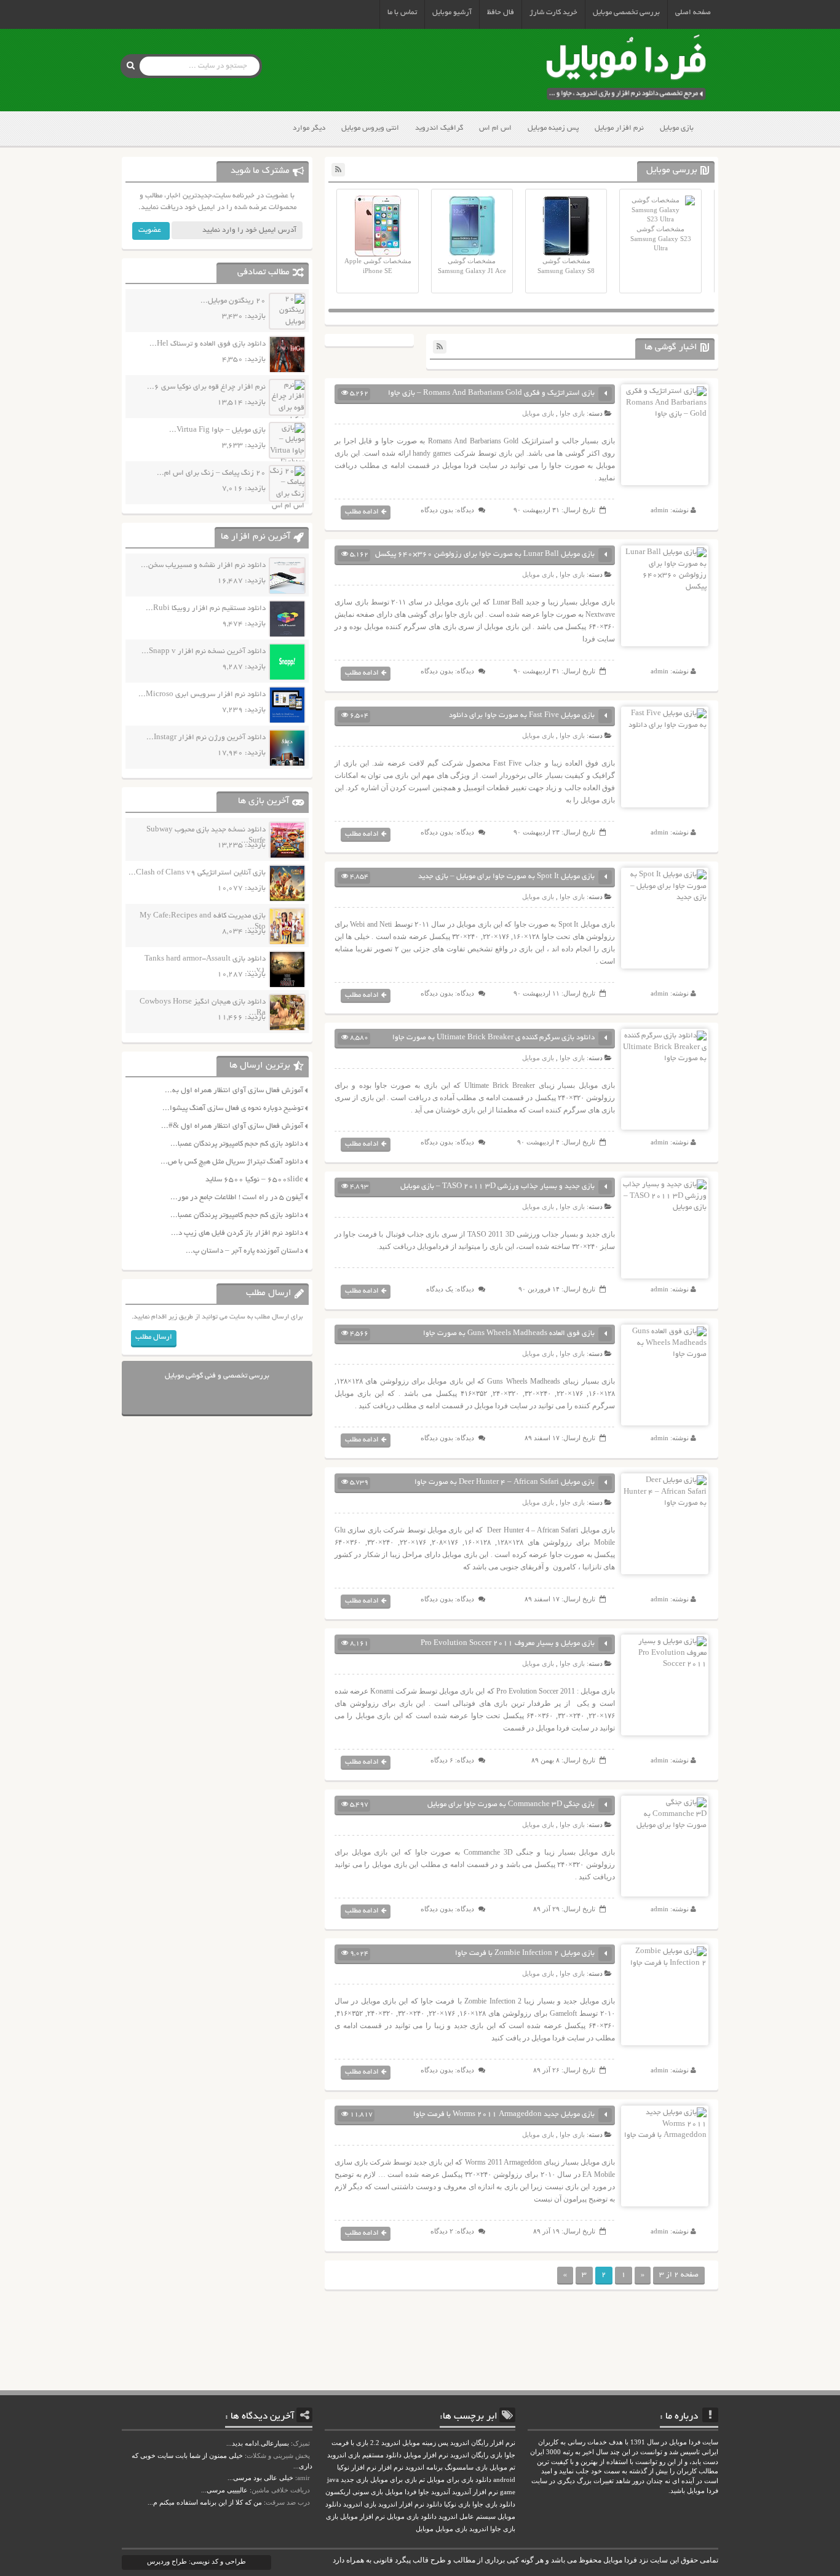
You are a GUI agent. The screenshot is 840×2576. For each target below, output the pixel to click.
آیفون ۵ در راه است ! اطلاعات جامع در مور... (237, 1198)
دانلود (434, 2504)
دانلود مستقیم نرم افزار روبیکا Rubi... (206, 608)
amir (303, 2478)
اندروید (479, 2529)
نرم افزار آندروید (475, 2492)
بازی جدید (355, 2480)
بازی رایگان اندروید (476, 2455)
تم (422, 2480)
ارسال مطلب (154, 1337)
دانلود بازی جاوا (494, 2504)
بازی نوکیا (457, 2504)
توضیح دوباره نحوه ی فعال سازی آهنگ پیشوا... (233, 1108)
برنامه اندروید (424, 2467)
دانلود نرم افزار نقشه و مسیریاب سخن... (203, 565)
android (504, 2480)
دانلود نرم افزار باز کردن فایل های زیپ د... (237, 1233)
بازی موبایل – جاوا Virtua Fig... (217, 430)
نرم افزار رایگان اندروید (483, 2443)
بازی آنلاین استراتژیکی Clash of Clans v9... (197, 873)
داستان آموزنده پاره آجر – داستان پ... (244, 1251)
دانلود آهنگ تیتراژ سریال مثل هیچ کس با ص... (232, 1162)
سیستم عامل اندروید (467, 2517)
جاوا (424, 2492)
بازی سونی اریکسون (354, 2492)
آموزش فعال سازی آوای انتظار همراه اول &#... (232, 1126)
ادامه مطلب (362, 512)
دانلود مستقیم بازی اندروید (364, 2455)
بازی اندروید (360, 2504)
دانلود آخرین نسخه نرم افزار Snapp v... (204, 652)
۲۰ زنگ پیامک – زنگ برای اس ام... (211, 473)
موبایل (425, 2529)
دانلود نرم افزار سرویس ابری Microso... (202, 695)
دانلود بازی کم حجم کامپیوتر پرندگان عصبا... (237, 1144)
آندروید (441, 2492)
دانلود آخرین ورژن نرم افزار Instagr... (206, 738)
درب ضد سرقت (288, 2502)
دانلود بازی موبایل (412, 2517)
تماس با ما (402, 13)
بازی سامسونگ (466, 2467)
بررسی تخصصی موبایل (626, 13)
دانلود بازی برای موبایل (459, 2480)
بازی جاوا (572, 413)
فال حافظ (501, 13)
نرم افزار (391, 2467)
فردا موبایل (401, 2492)
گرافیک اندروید (439, 128)
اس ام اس (495, 128)
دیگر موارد (309, 128)
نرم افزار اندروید (401, 2504)
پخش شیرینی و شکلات (278, 2455)
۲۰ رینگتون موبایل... (233, 301)
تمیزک (301, 2443)
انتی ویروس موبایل (370, 128)
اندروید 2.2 (385, 2443)
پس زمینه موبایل (553, 128)
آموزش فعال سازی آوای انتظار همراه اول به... (234, 1091)
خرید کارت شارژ (553, 13)
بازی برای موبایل (394, 2480)
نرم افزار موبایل (619, 128)
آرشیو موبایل (452, 13)
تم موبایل (502, 2467)
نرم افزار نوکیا (357, 2467)
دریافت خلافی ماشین (281, 2490)
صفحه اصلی (693, 13)
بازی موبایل (677, 128)
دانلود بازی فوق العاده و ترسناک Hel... (208, 344)
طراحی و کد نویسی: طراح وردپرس (196, 2561)
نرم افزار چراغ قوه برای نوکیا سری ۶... (206, 387)
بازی (332, 2517)
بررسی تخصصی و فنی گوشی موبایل (217, 1376)
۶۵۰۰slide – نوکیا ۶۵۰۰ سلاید (254, 1180)
